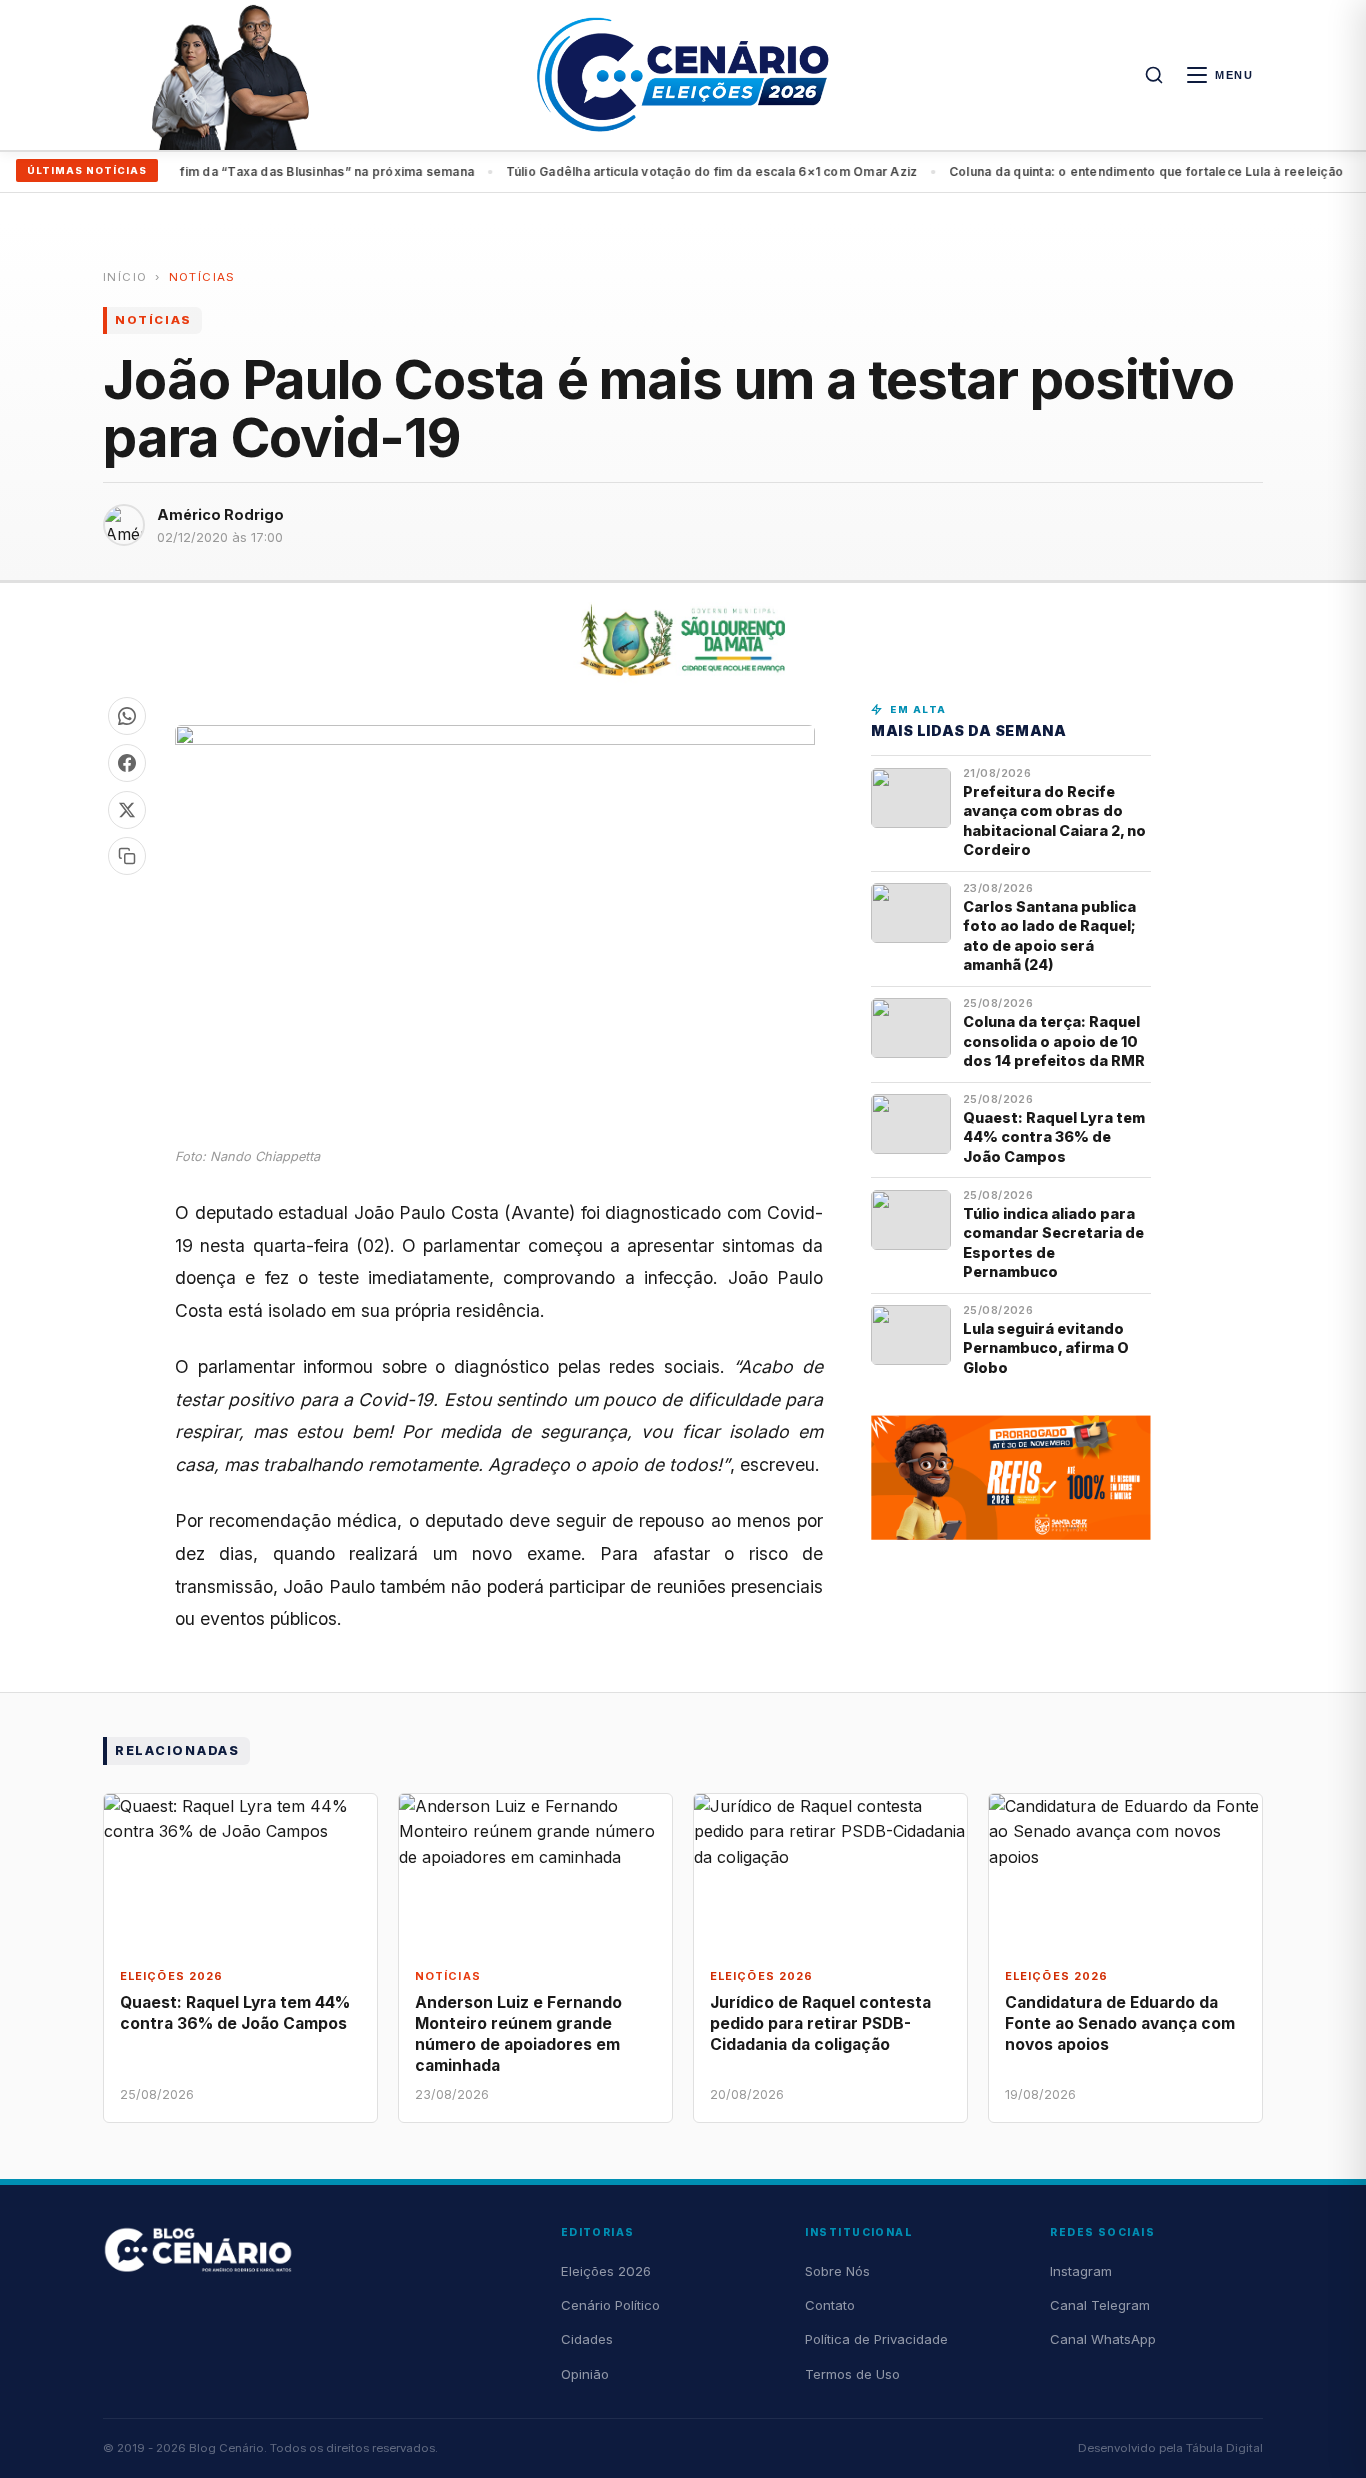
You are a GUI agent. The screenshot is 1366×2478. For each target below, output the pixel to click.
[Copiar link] (127, 856)
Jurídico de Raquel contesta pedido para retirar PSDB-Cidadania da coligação (820, 2023)
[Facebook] (127, 763)
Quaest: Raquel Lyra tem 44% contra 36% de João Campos (1054, 1137)
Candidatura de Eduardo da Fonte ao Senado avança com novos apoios (1120, 2023)
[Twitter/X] (127, 810)
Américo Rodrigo (220, 514)
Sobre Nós (837, 2271)
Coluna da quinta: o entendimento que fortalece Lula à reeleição (1111, 171)
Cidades (587, 2339)
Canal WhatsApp (1103, 2339)
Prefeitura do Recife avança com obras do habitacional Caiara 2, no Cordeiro (1054, 820)
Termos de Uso (852, 2374)
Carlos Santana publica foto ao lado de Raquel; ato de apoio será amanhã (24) (1049, 935)
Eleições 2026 (606, 2271)
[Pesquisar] (1154, 75)
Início (125, 277)
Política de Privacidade (876, 2339)
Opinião (585, 2374)
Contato (830, 2305)
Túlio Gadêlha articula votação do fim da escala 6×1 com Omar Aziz (677, 171)
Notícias (202, 277)
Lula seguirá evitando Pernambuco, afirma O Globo (1046, 1348)
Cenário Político (610, 2305)
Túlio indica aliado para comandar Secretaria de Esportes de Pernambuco (1053, 1242)
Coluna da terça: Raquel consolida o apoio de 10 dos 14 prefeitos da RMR (1054, 1041)
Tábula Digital (1224, 2448)
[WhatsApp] (127, 716)
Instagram (1081, 2271)
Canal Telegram (1100, 2305)
